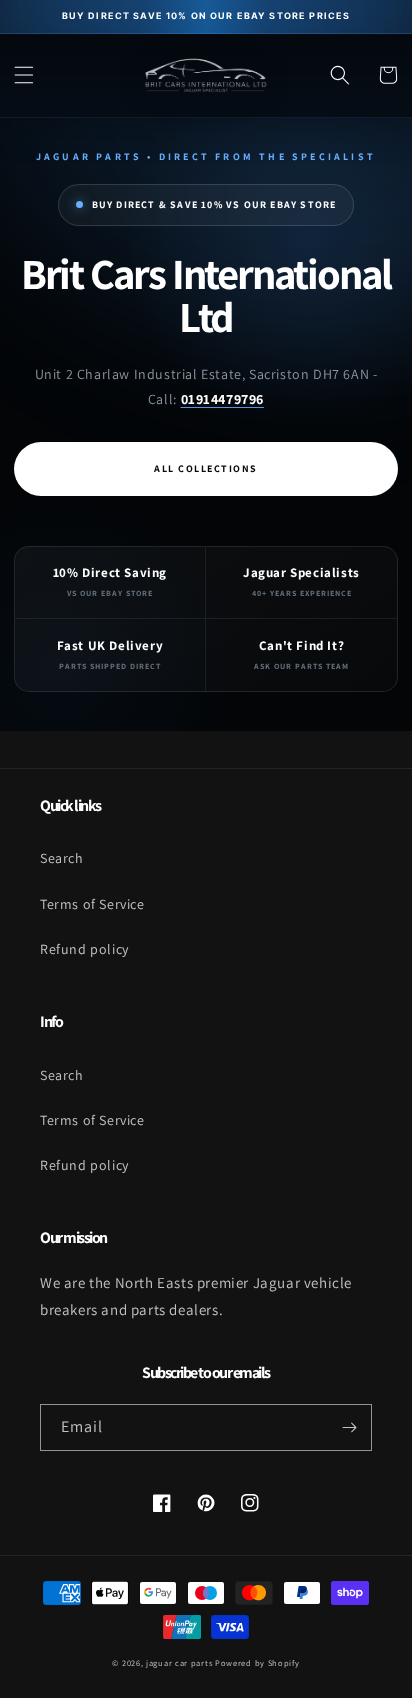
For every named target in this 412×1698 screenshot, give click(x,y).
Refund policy (84, 949)
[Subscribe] (349, 1427)
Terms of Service (92, 904)
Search (62, 858)
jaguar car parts (179, 1662)
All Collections (206, 468)
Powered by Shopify (257, 1662)
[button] (24, 75)
